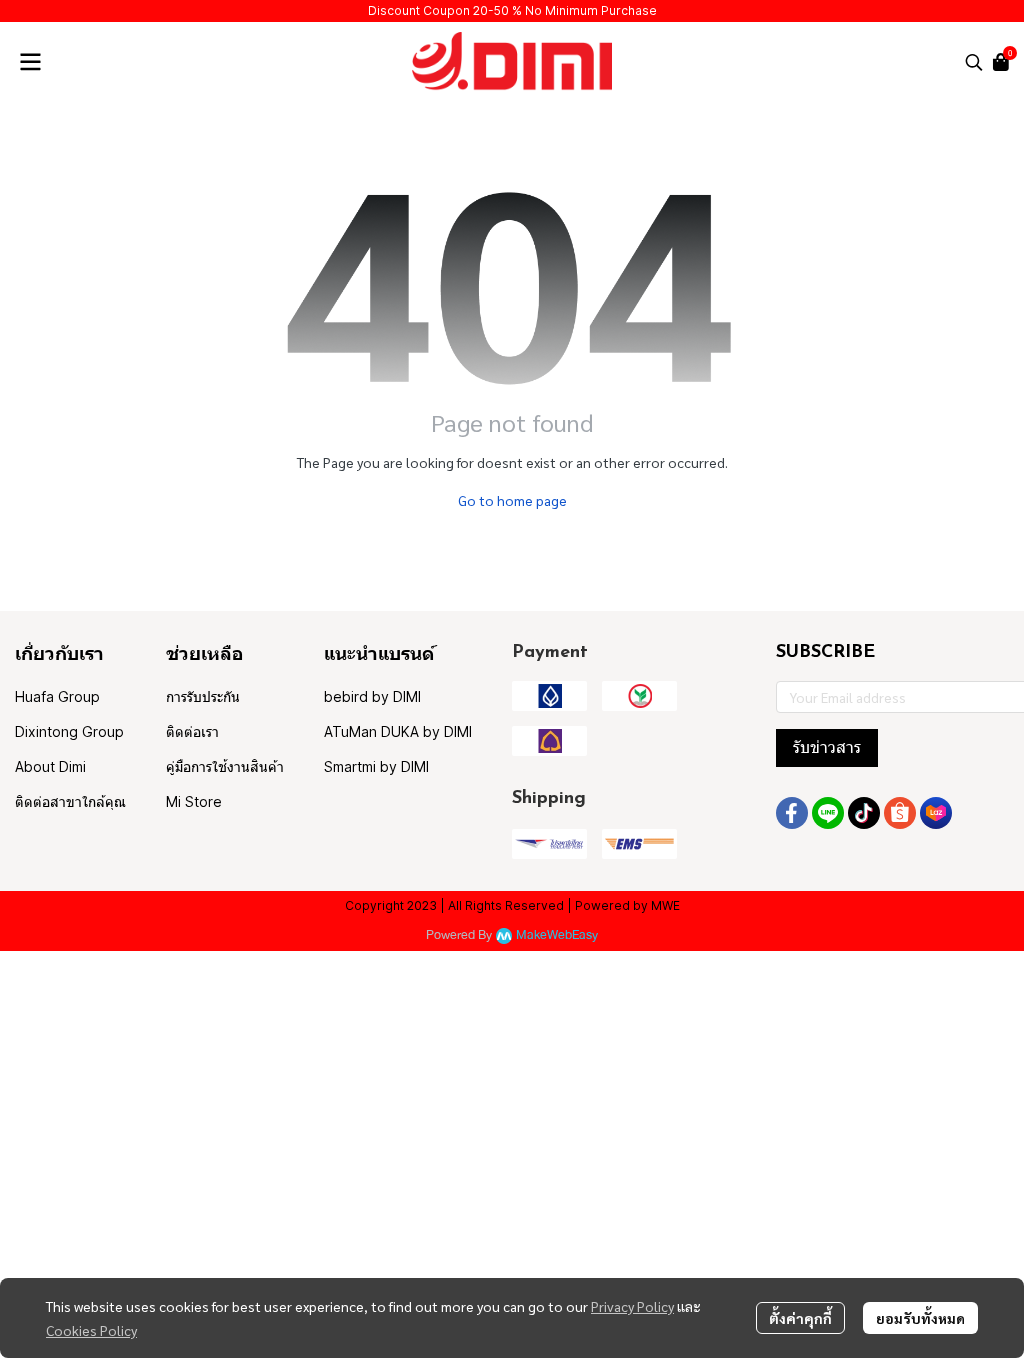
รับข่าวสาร (827, 747)
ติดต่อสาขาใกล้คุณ (70, 801)
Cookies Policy (91, 1330)
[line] (828, 813)
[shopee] (900, 813)
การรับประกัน (203, 696)
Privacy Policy (632, 1306)
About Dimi (50, 766)
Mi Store (194, 801)
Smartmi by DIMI (376, 766)
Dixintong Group (69, 731)
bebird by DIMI (372, 696)
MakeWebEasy (557, 935)
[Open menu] (30, 62)
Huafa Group (57, 696)
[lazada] (936, 813)
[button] (974, 62)
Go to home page (512, 500)
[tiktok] (864, 813)
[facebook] (792, 813)
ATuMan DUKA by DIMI (398, 731)
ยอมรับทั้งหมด (920, 1318)
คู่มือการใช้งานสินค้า (225, 766)
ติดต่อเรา (192, 731)
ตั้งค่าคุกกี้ (800, 1318)
